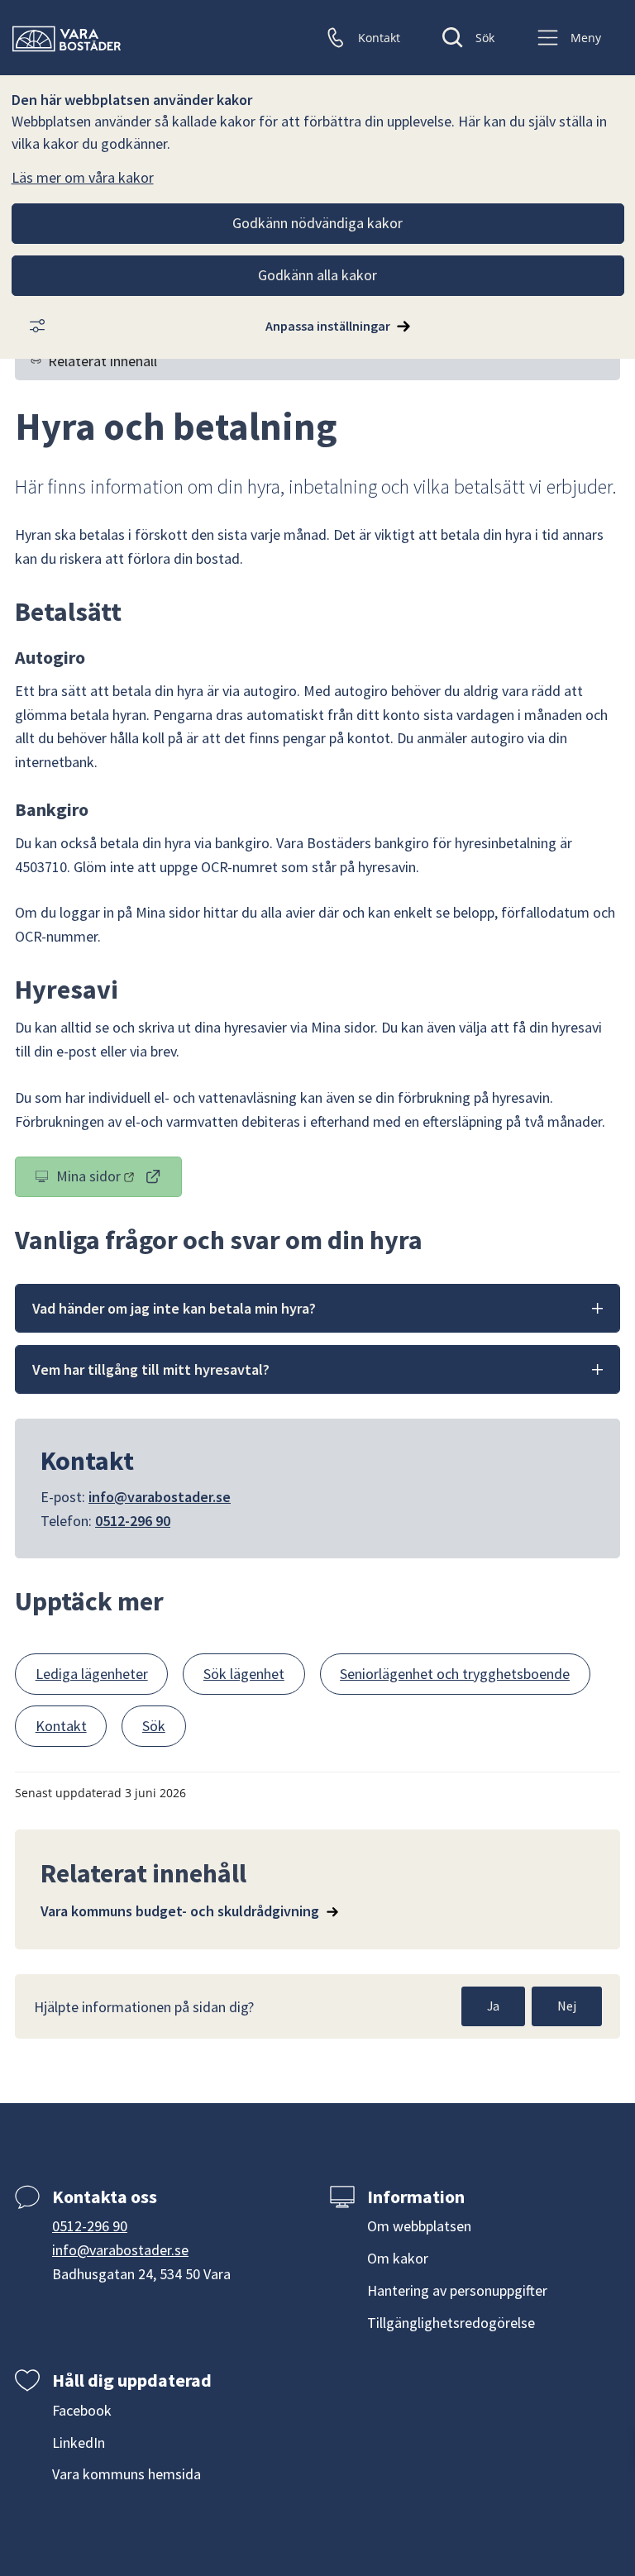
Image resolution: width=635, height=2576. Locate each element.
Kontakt (61, 1726)
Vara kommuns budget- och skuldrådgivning (180, 1911)
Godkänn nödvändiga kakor (317, 223)
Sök (154, 1726)
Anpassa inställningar (328, 326)
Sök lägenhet (244, 1674)
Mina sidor (119, 1180)
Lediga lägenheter (92, 1674)
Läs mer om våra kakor (83, 177)
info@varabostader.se (160, 1497)
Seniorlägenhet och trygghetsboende (455, 1674)
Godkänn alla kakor (317, 275)
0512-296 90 (133, 1521)
